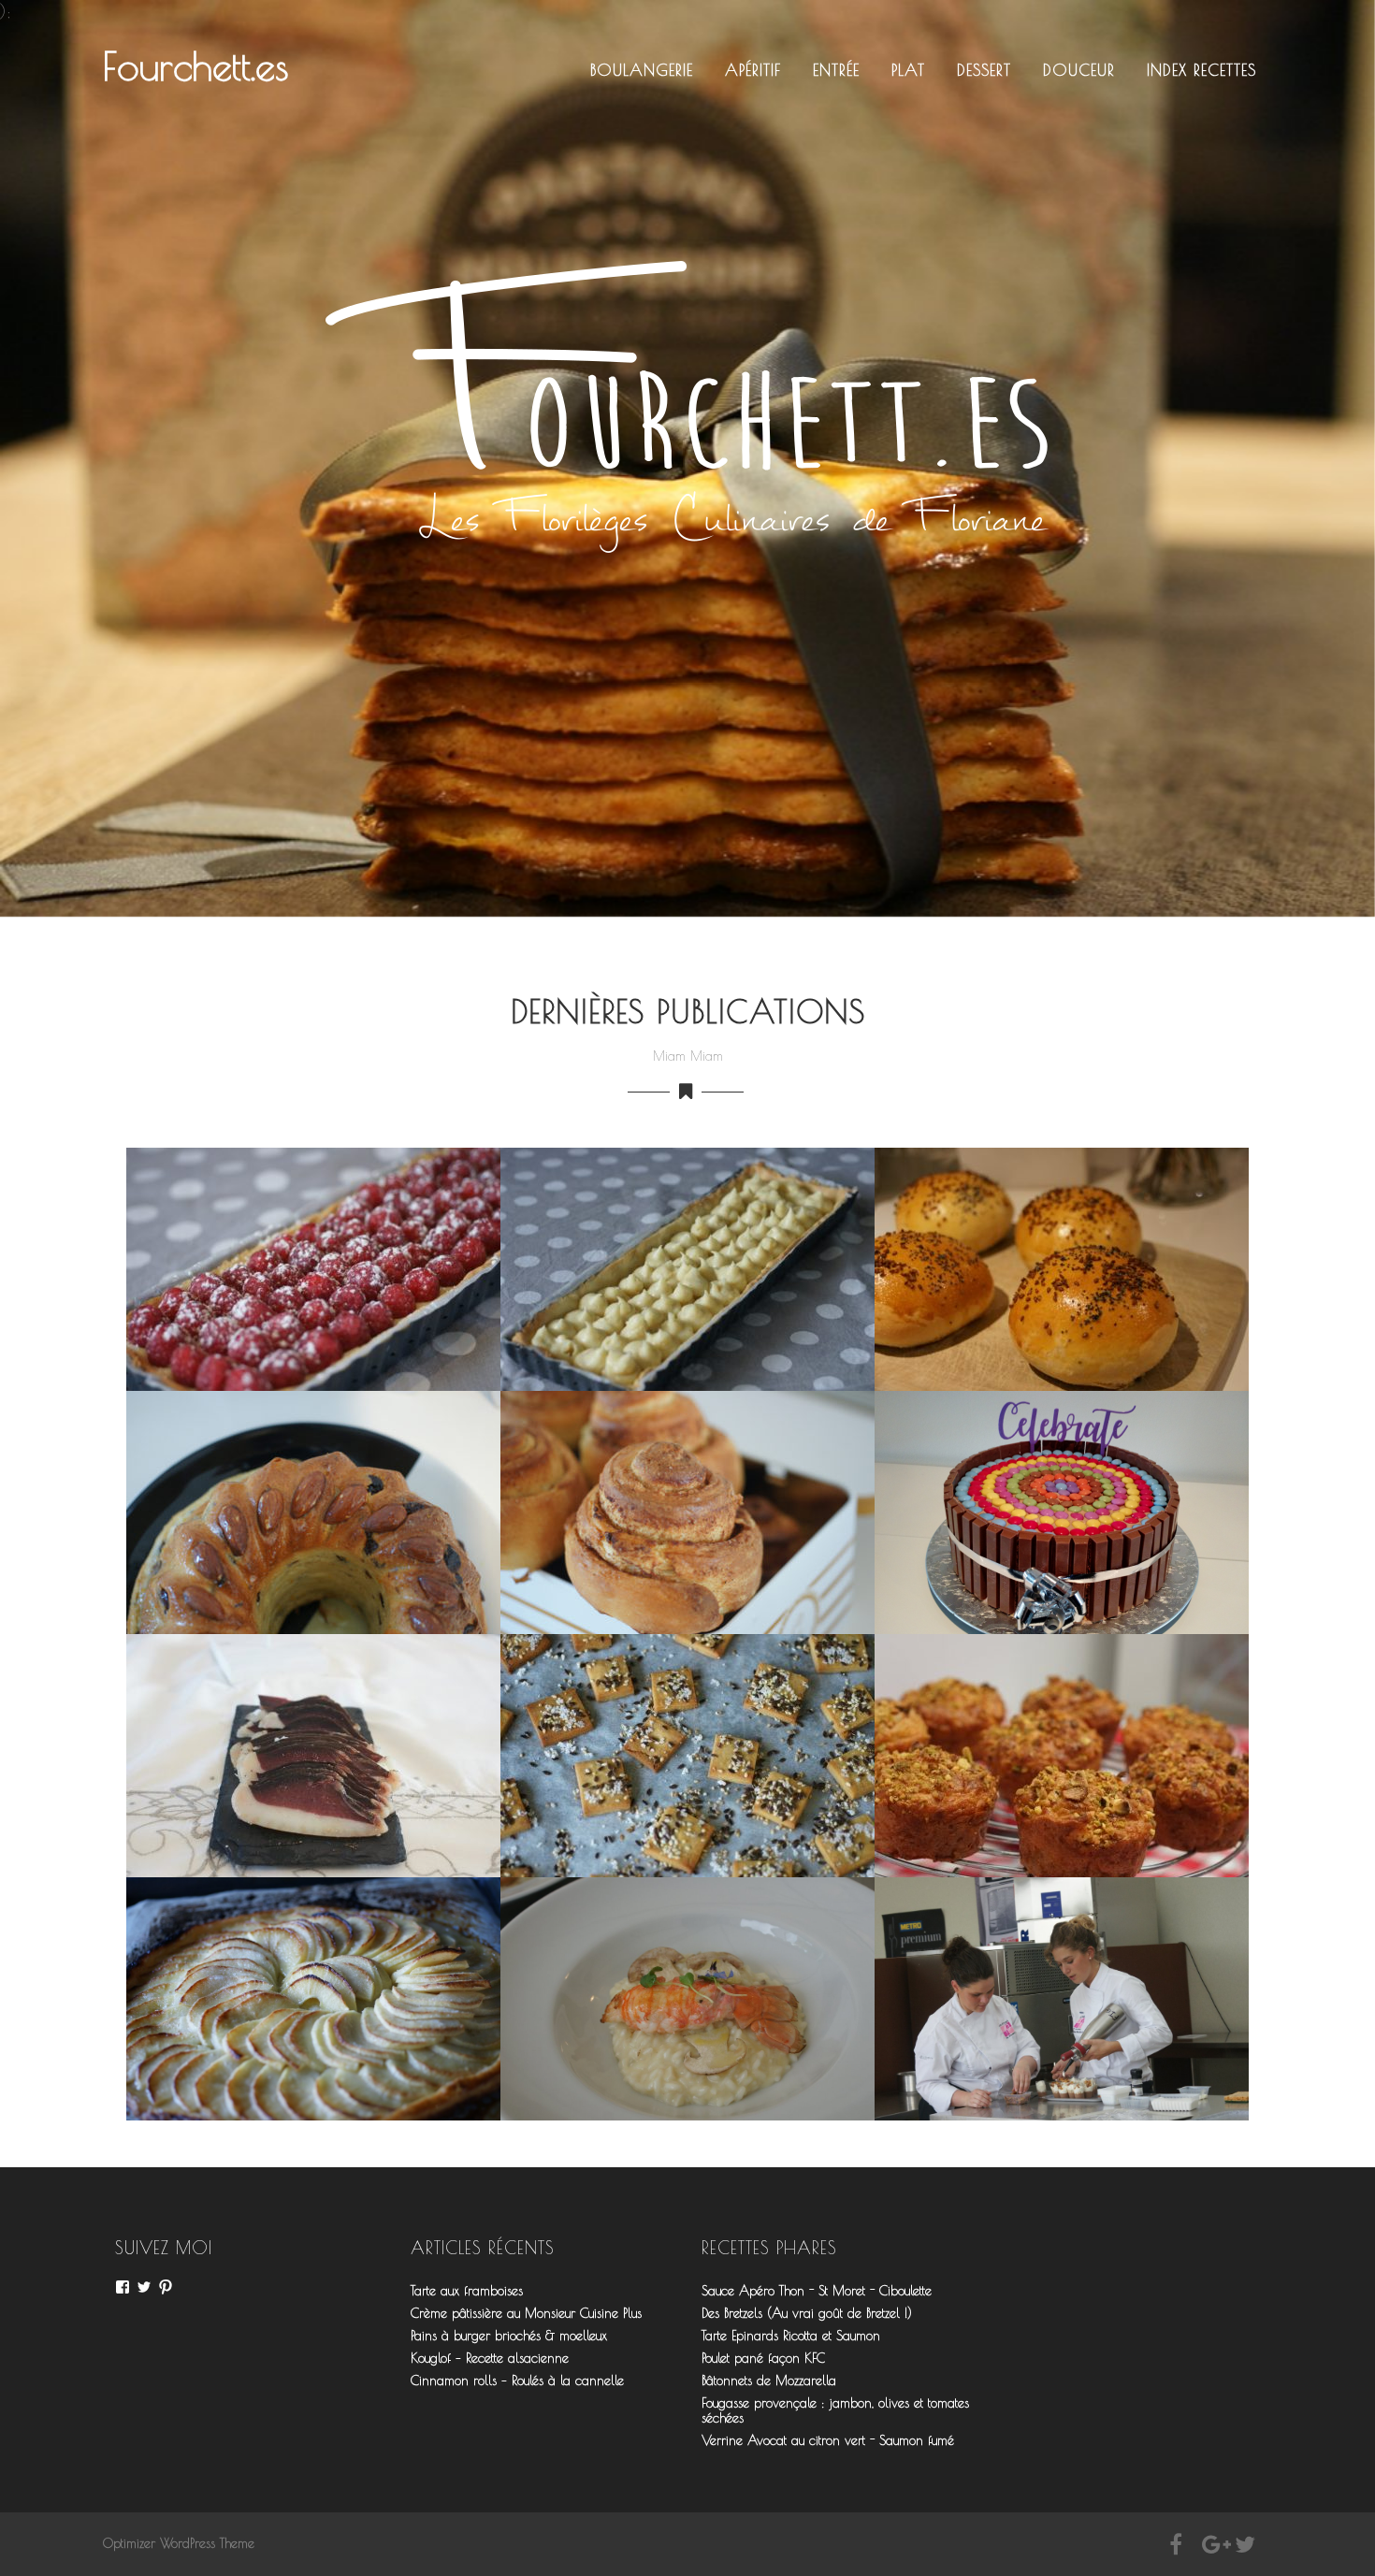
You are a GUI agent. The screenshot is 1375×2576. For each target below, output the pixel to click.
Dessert (984, 70)
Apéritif (753, 70)
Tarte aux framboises (467, 2291)
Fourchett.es (196, 66)
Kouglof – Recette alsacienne (490, 2358)
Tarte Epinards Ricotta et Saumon (791, 2336)
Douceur (1079, 70)
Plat (908, 70)
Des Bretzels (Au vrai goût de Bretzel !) (807, 2313)
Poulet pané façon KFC (763, 2358)
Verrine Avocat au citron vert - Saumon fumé (828, 2440)
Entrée (836, 70)
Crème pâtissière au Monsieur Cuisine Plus (526, 2313)
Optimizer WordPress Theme (179, 2543)
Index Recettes (1201, 70)
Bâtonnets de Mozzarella (769, 2381)
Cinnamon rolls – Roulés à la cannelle (517, 2381)
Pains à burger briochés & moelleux (509, 2336)
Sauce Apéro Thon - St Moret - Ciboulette (817, 2291)
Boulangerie (642, 70)
